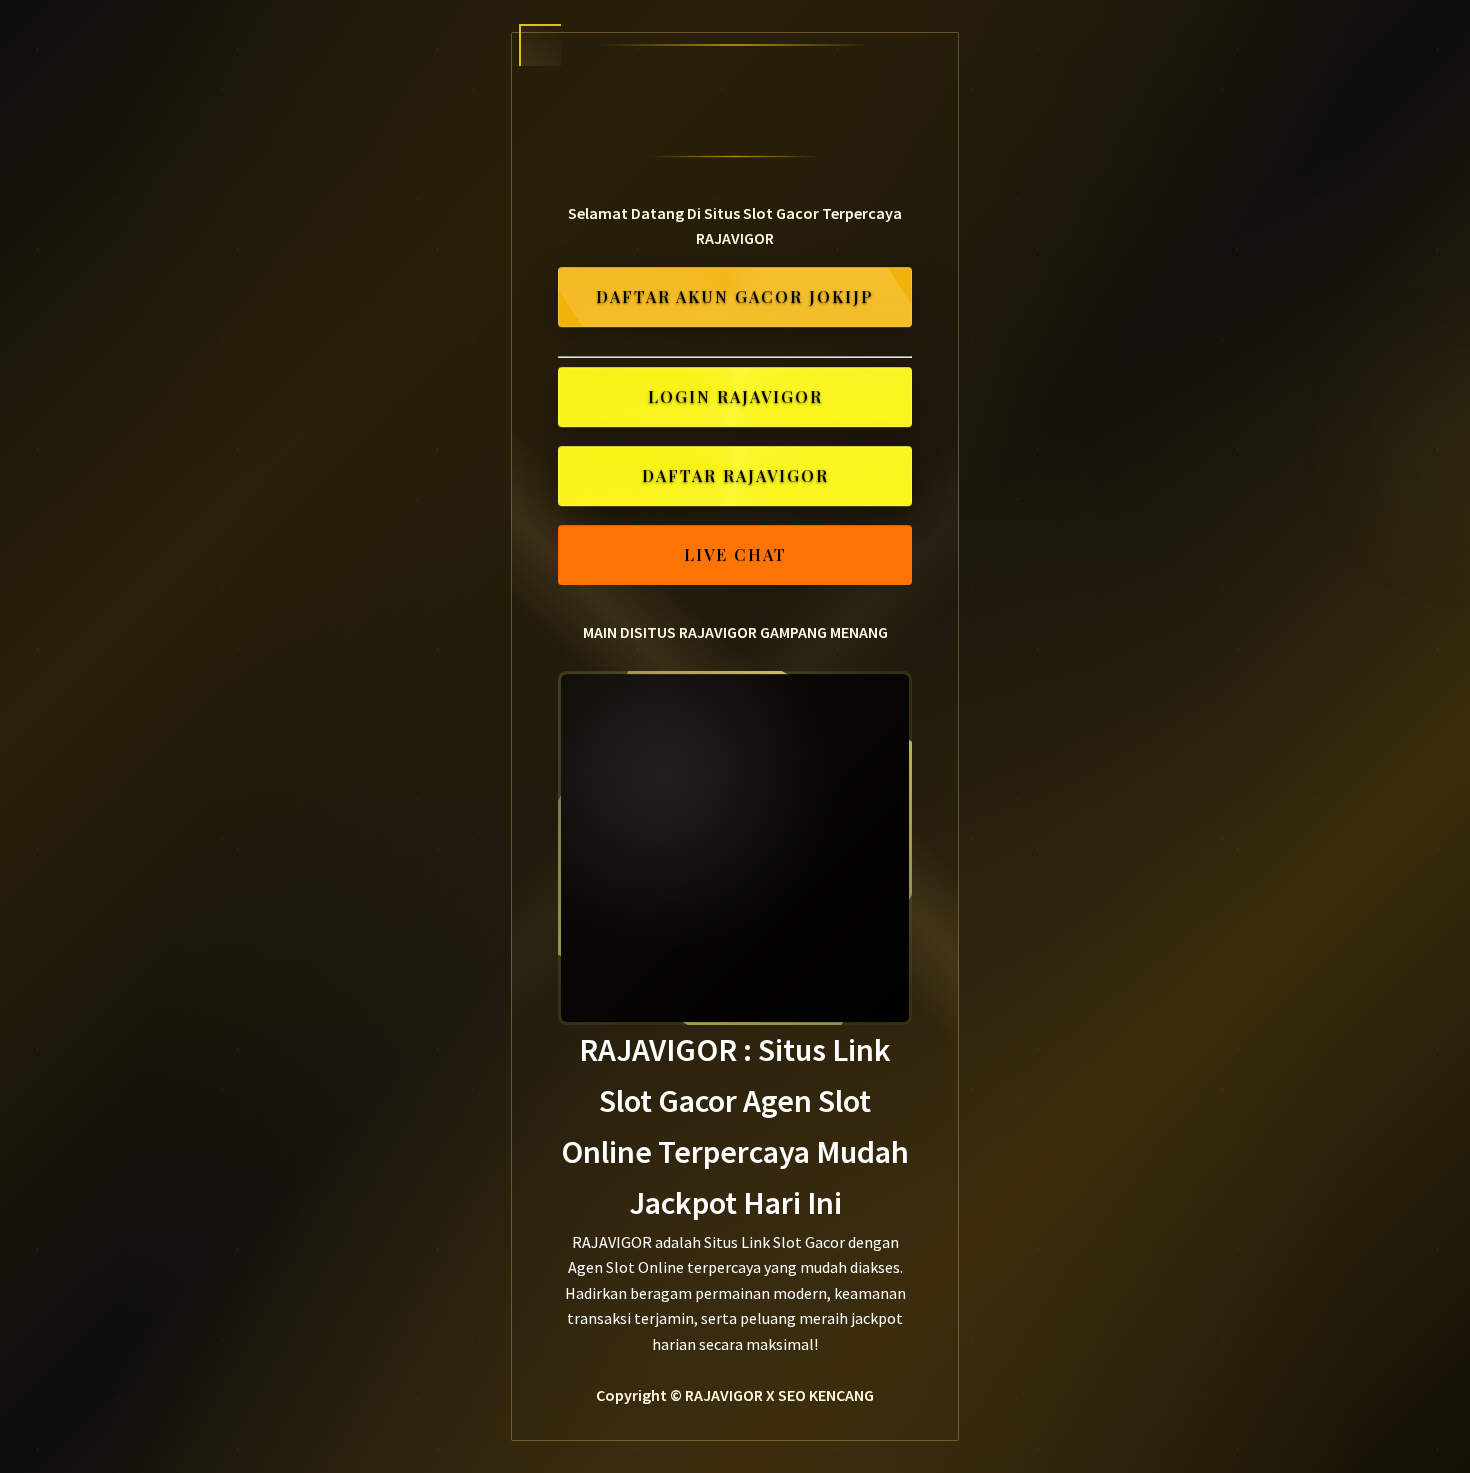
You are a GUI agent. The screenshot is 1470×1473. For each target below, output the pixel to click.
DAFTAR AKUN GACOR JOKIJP (735, 298)
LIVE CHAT (735, 555)
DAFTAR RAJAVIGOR (735, 476)
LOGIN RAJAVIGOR (735, 398)
